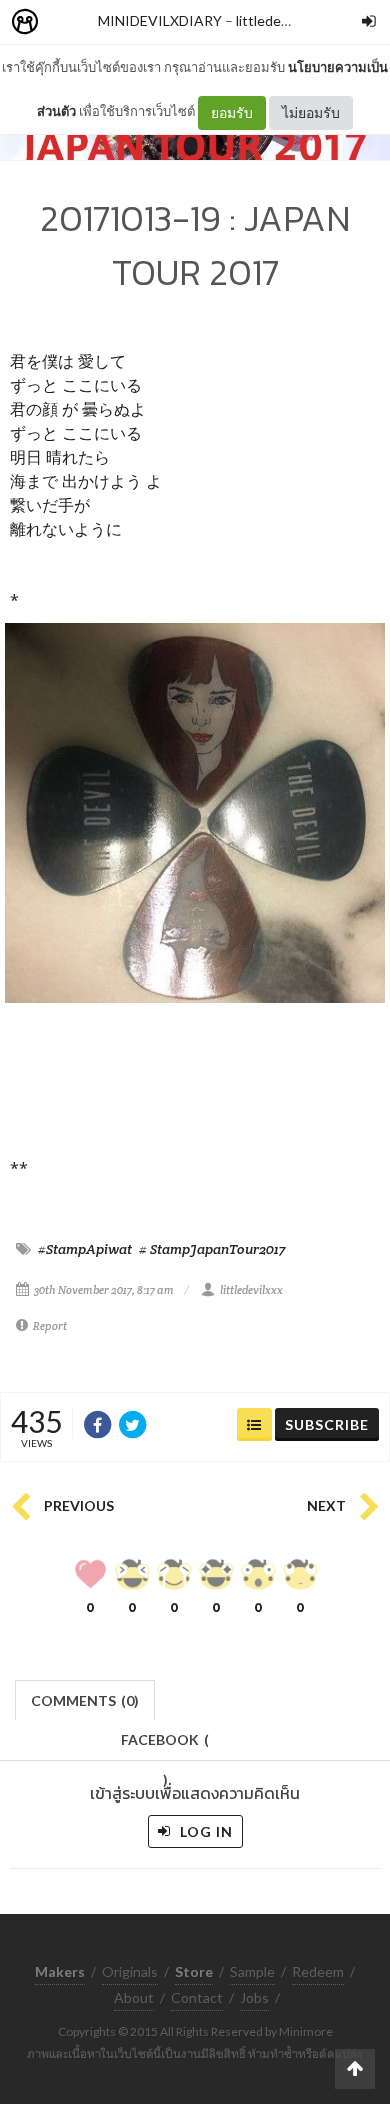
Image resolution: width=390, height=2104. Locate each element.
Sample (252, 1971)
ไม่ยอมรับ (311, 112)
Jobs (254, 1997)
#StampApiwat (85, 1249)
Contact (197, 1997)
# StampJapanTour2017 (212, 1249)
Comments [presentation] (85, 1700)
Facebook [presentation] (165, 1745)
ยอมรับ (232, 112)
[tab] (85, 1698)
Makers (69, 22)
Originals (130, 1971)
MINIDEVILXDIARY (160, 20)
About (134, 1997)
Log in (204, 1831)
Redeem (318, 1971)
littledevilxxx (275, 20)
